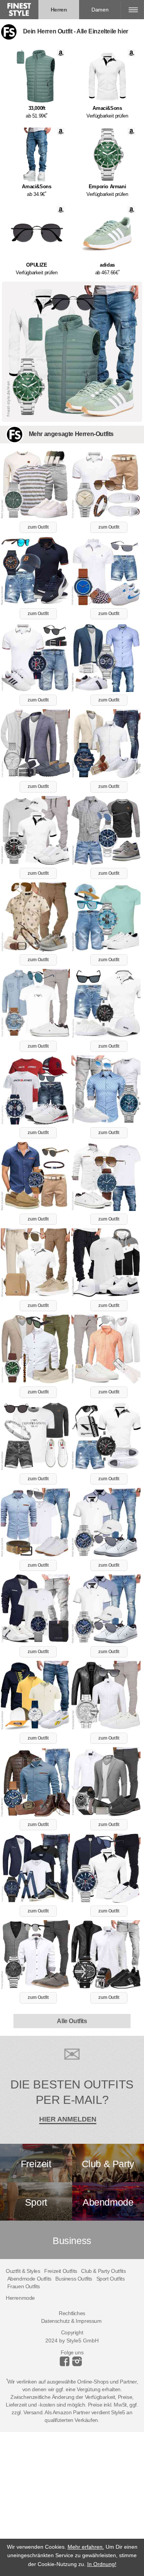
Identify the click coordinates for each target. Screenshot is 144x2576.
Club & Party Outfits (103, 2271)
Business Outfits (74, 2279)
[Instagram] (66, 2364)
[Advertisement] (72, 2504)
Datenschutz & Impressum (71, 2321)
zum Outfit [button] (38, 527)
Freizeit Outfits (61, 2271)
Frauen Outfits (24, 2286)
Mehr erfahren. (86, 2547)
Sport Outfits (111, 2279)
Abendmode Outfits (29, 2279)
